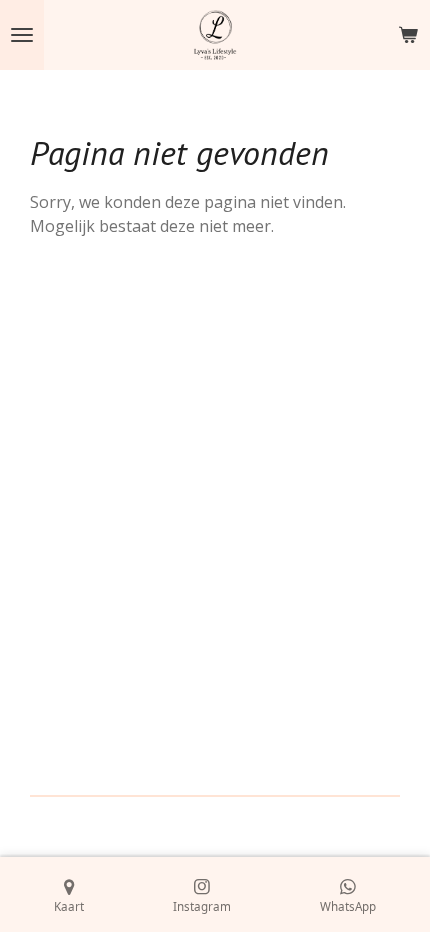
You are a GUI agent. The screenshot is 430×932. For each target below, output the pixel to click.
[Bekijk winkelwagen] (408, 35)
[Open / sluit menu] (22, 35)
